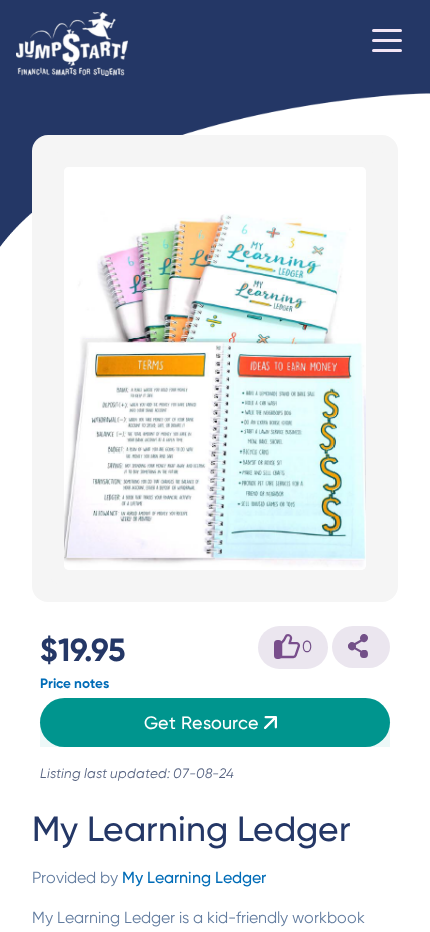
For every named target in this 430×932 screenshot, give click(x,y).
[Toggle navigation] (387, 44)
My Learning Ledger (194, 877)
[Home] (72, 44)
